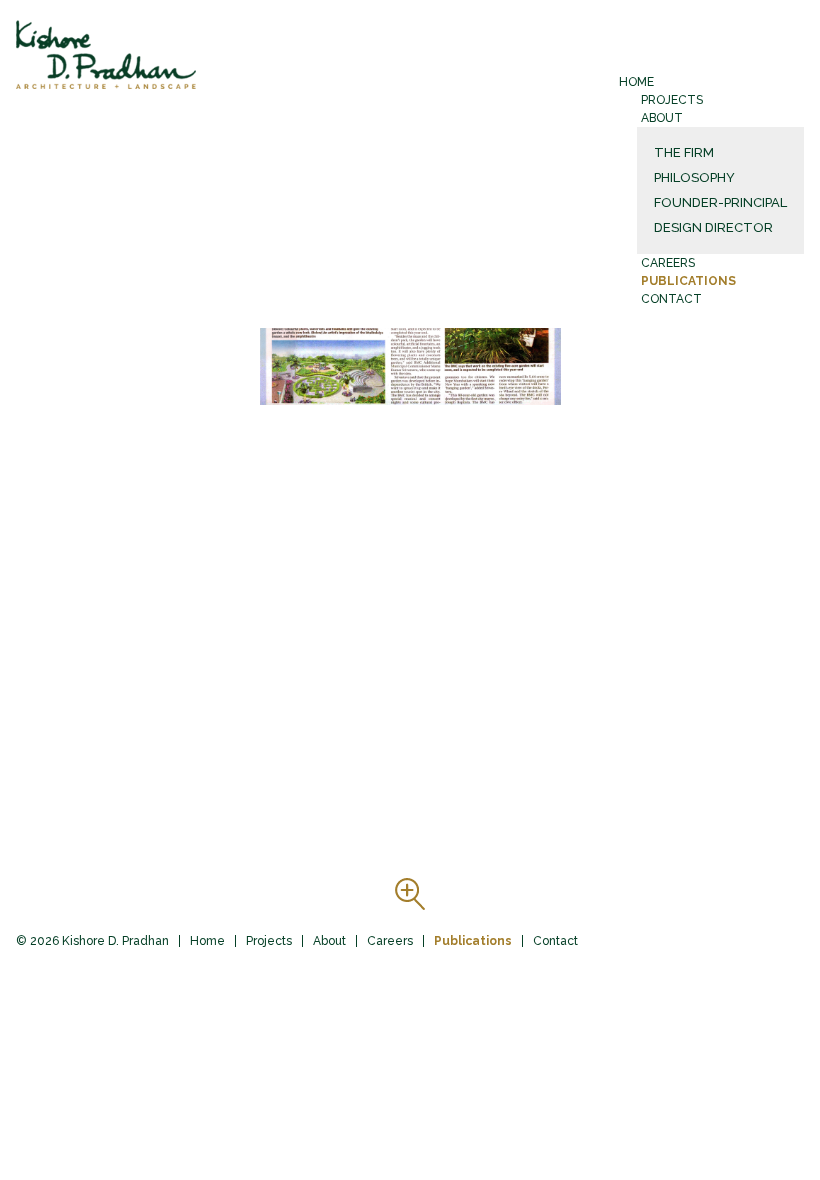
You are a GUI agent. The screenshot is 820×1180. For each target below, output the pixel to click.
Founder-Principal (720, 202)
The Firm (684, 152)
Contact (671, 299)
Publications (688, 281)
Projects (672, 100)
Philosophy (694, 177)
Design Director (713, 227)
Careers (668, 263)
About (662, 118)
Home (636, 82)
